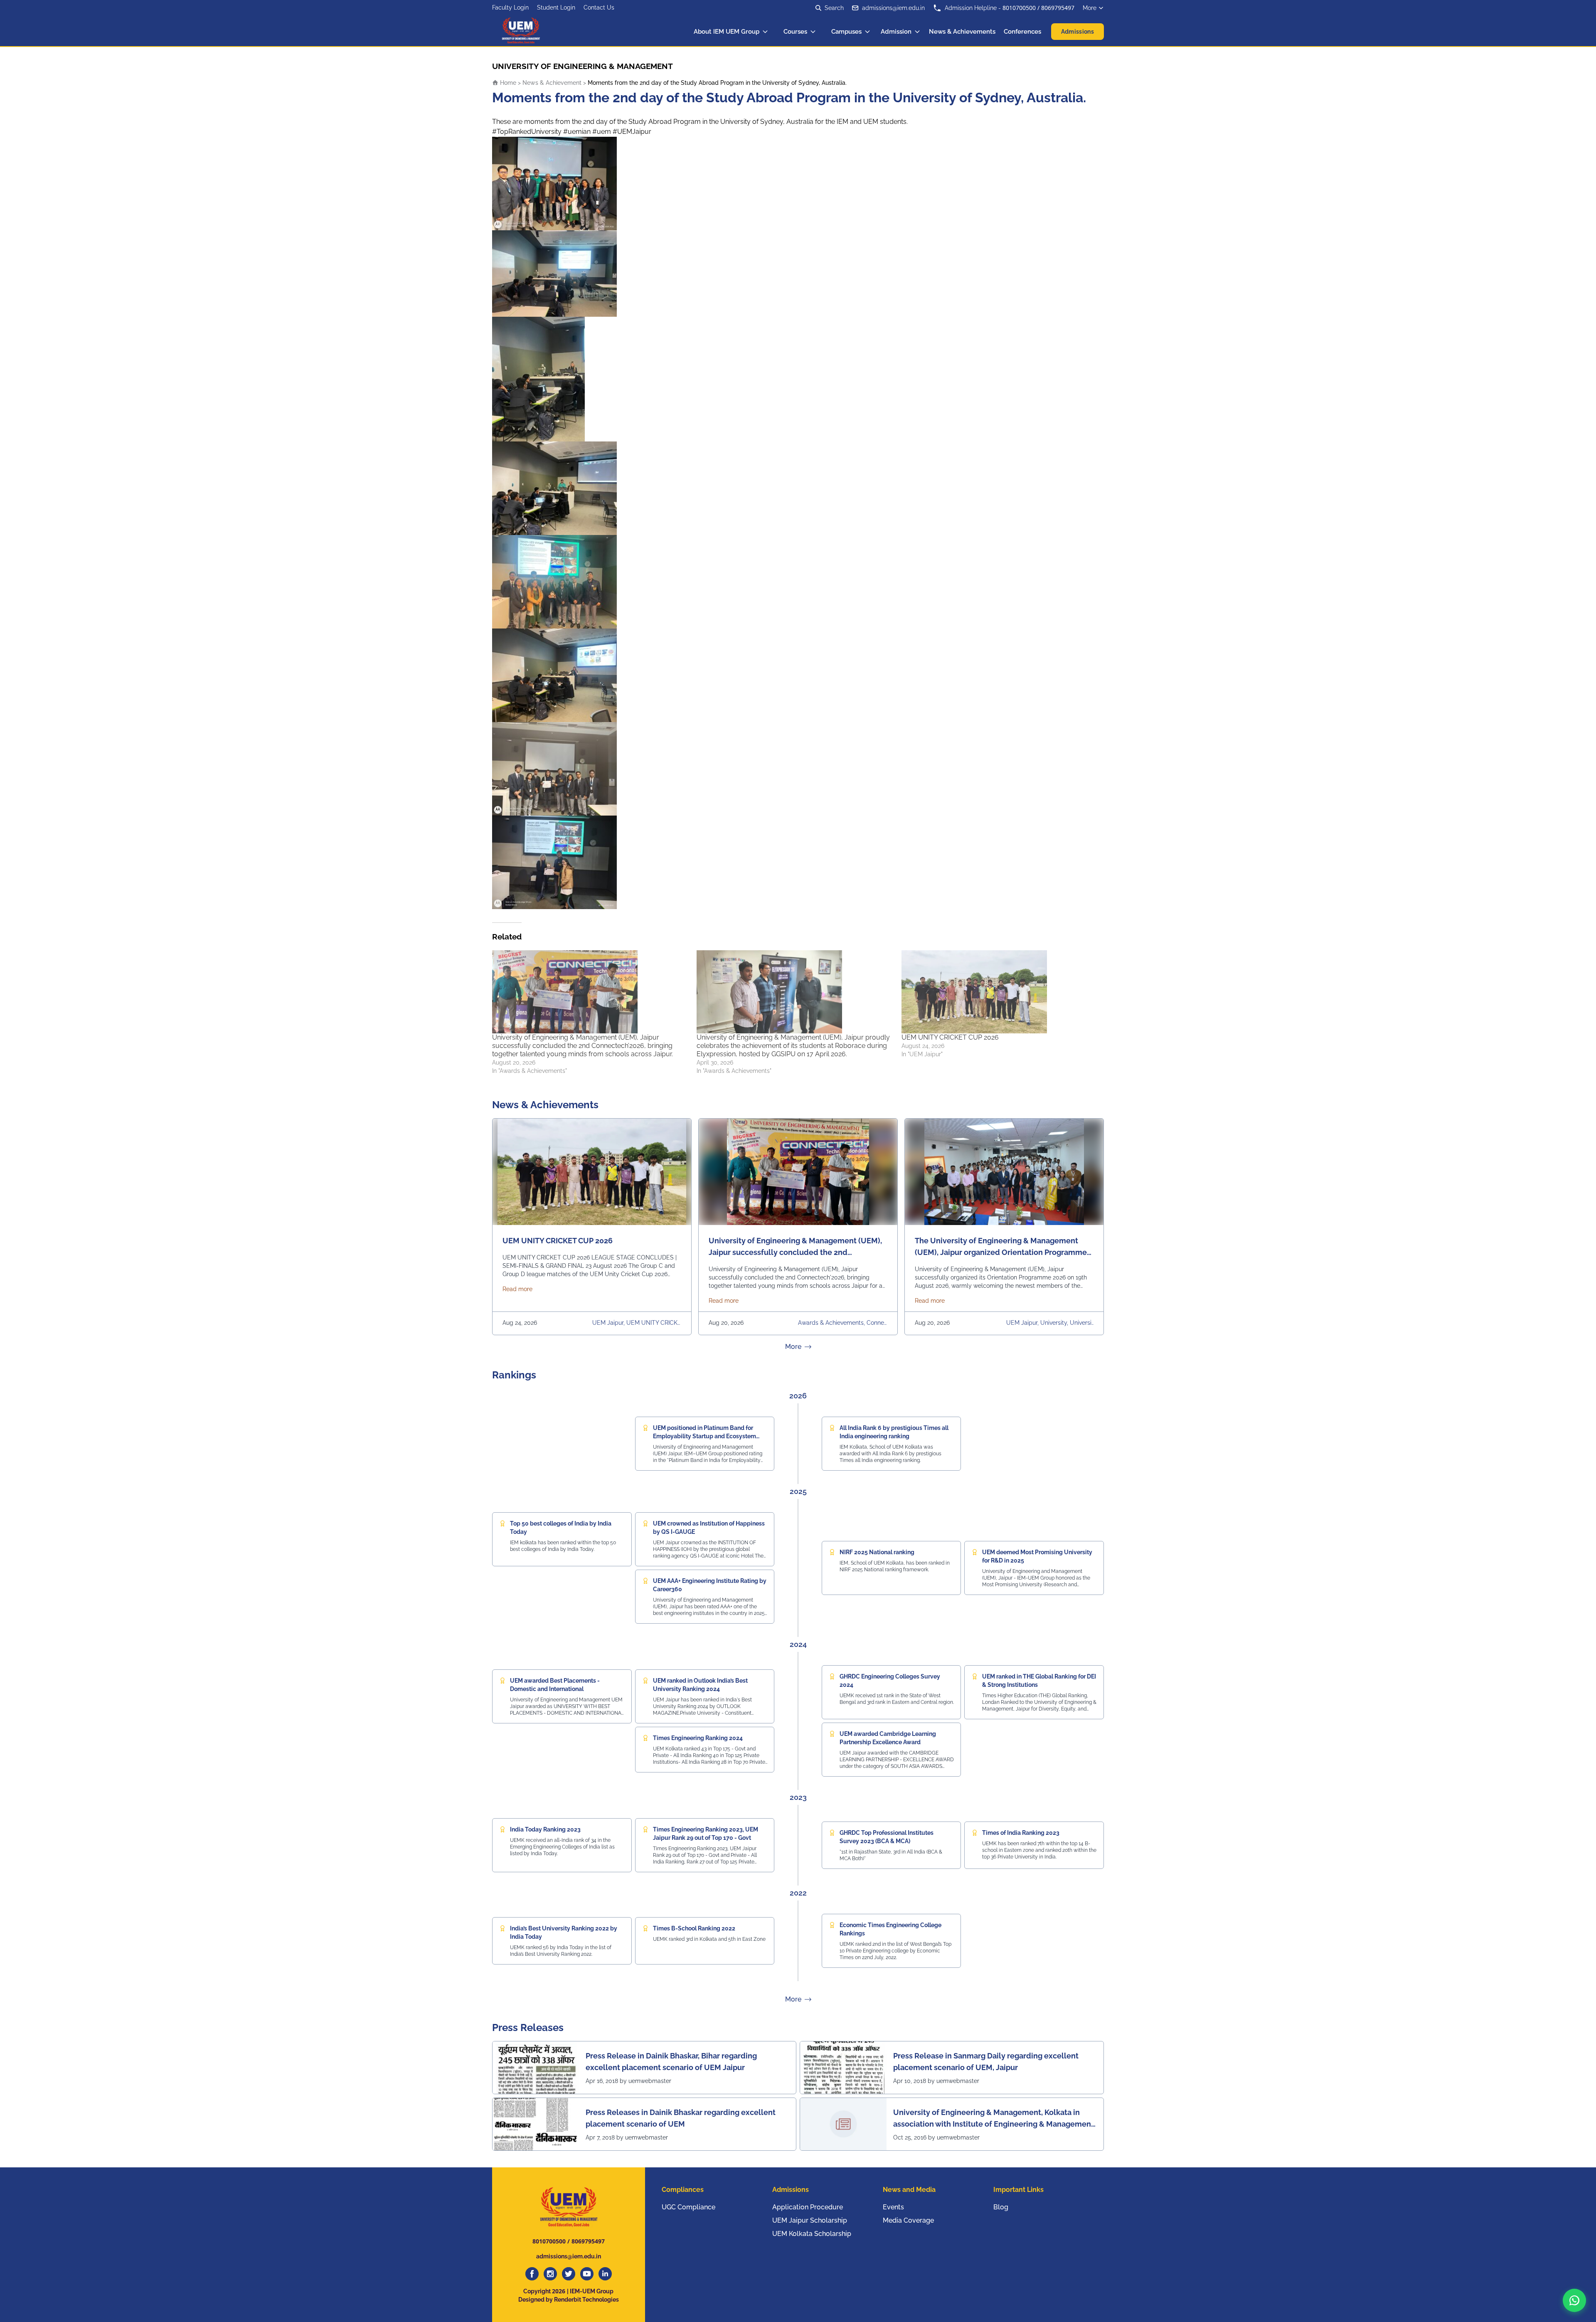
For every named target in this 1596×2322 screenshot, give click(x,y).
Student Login (556, 7)
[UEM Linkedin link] (605, 2274)
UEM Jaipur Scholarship (810, 2220)
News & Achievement (552, 83)
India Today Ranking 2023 (545, 1829)
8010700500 (1019, 8)
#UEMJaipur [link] (632, 132)
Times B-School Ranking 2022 (694, 1928)
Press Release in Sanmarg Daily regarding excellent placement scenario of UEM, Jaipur (986, 2062)
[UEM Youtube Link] (587, 2274)
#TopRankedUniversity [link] (527, 132)
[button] (1574, 2300)
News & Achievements (962, 32)
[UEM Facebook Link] (532, 2274)
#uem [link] (602, 132)
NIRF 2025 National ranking (877, 1552)
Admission (896, 32)
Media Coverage (908, 2220)
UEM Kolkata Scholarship (812, 2234)
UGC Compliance (688, 2207)
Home (507, 83)
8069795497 (1058, 8)
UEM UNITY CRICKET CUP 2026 (950, 1037)
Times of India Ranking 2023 (1021, 1833)
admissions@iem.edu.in (893, 8)
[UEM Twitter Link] (569, 2274)
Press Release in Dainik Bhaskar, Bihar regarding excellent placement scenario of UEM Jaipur (671, 2062)
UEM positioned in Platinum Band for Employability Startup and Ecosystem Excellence (704, 1436)
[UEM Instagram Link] (550, 2274)
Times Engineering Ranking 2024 (698, 1738)
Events (893, 2207)
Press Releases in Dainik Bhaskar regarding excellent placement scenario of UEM (681, 2118)
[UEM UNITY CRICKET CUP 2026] (1000, 992)
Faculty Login (510, 7)
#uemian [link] (577, 132)
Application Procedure (808, 2207)
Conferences (1022, 32)
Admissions (1078, 32)
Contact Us (599, 7)
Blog (1001, 2207)
